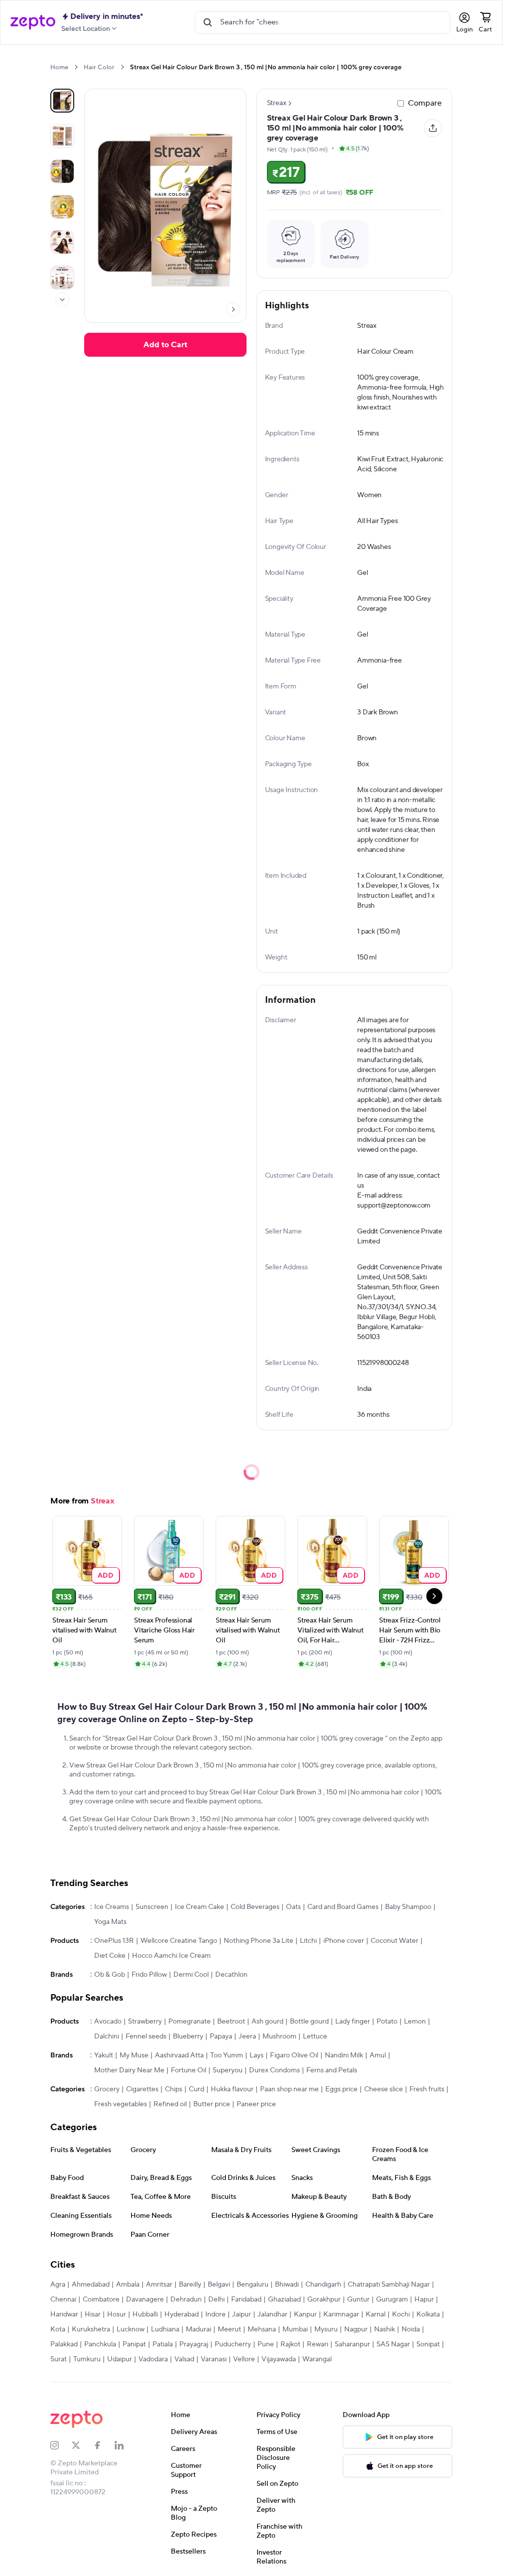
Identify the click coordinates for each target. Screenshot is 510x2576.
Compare (425, 103)
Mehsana (262, 2329)
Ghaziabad (284, 2300)
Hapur (424, 2300)
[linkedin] (125, 2445)
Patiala (163, 2344)
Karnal (376, 2314)
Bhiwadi (287, 2285)
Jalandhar (272, 2314)
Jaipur (242, 2314)
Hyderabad (182, 2314)
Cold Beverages (255, 1907)
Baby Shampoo (408, 1907)
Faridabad (246, 2300)
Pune (266, 2344)
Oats (293, 1907)
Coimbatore (101, 2300)
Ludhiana (165, 2329)
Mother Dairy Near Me (129, 2070)
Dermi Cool (191, 1975)
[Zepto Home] (33, 22)
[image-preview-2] (62, 171)
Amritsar (159, 2285)
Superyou (228, 2070)
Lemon (415, 2022)
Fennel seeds (146, 2036)
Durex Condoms (274, 2070)
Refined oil (170, 2104)
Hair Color (99, 67)
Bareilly (190, 2285)
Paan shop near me (289, 2089)
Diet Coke (110, 1956)
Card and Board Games (343, 1907)
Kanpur (305, 2314)
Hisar (93, 2314)
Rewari (318, 2344)
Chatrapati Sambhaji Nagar (389, 2285)
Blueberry (188, 2036)
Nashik (384, 2329)
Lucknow (130, 2329)
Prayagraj (194, 2344)
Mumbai (295, 2329)
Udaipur (120, 2359)
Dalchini (107, 2036)
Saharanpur (352, 2344)
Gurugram (392, 2300)
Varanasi (214, 2359)
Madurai (198, 2329)
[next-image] (233, 309)
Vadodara (153, 2359)
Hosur (117, 2314)
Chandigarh (323, 2285)
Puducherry (233, 2344)
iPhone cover (344, 1941)
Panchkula (100, 2344)
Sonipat (428, 2344)
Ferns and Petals (332, 2070)
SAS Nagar (393, 2344)
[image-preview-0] (62, 101)
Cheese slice (383, 2089)
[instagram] (61, 2445)
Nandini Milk (344, 2055)
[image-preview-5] (62, 277)
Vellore (244, 2359)
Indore (215, 2314)
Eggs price (341, 2089)
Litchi (308, 1941)
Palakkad (64, 2344)
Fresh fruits (427, 2089)
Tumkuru (87, 2359)
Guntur (358, 2300)
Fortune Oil (189, 2070)
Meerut (229, 2329)
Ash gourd (267, 2022)
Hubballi (145, 2314)
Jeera (247, 2036)
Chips (174, 2089)
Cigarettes (142, 2089)
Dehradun (186, 2300)
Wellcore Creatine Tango (179, 1941)
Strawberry (145, 2022)
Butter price (212, 2104)
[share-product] (433, 128)
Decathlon (231, 1975)
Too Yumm (227, 2055)
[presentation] (76, 67)
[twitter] (82, 2445)
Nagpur (356, 2329)
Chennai (63, 2300)
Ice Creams (112, 1907)
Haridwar (64, 2314)
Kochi (401, 2314)
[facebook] (104, 2445)
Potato (387, 2022)
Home (59, 67)
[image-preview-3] (62, 207)
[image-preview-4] (62, 242)
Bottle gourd (309, 2022)
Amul (378, 2055)
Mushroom (279, 2036)
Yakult (104, 2055)
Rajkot (290, 2344)
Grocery (107, 2089)
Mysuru (326, 2329)
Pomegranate (190, 2022)
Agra (58, 2285)
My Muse (134, 2055)
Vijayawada (279, 2359)
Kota (58, 2329)
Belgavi (219, 2285)
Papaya (221, 2036)
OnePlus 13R (114, 1941)
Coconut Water (394, 1941)
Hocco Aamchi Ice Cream (171, 1956)
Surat (59, 2359)
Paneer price (256, 2104)
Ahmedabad (91, 2285)
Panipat (134, 2344)
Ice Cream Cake (199, 1907)
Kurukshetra (91, 2329)
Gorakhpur (324, 2300)
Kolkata (428, 2314)
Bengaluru (253, 2285)
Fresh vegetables (121, 2104)
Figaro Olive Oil (294, 2055)
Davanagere (145, 2300)
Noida (411, 2329)
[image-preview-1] (62, 136)
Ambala (128, 2285)
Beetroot (231, 2022)
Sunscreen (152, 1907)
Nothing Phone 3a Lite (258, 1941)
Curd (196, 2089)
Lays (256, 2055)
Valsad (184, 2359)
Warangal (317, 2359)
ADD (106, 1575)
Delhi (216, 2300)
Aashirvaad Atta (179, 2055)
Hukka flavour (232, 2089)
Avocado (108, 2022)
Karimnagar (341, 2314)
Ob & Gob (110, 1975)
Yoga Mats (110, 1922)
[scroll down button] (62, 299)
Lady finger (353, 2022)
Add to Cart (165, 345)
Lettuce (315, 2036)
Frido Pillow (149, 1975)
